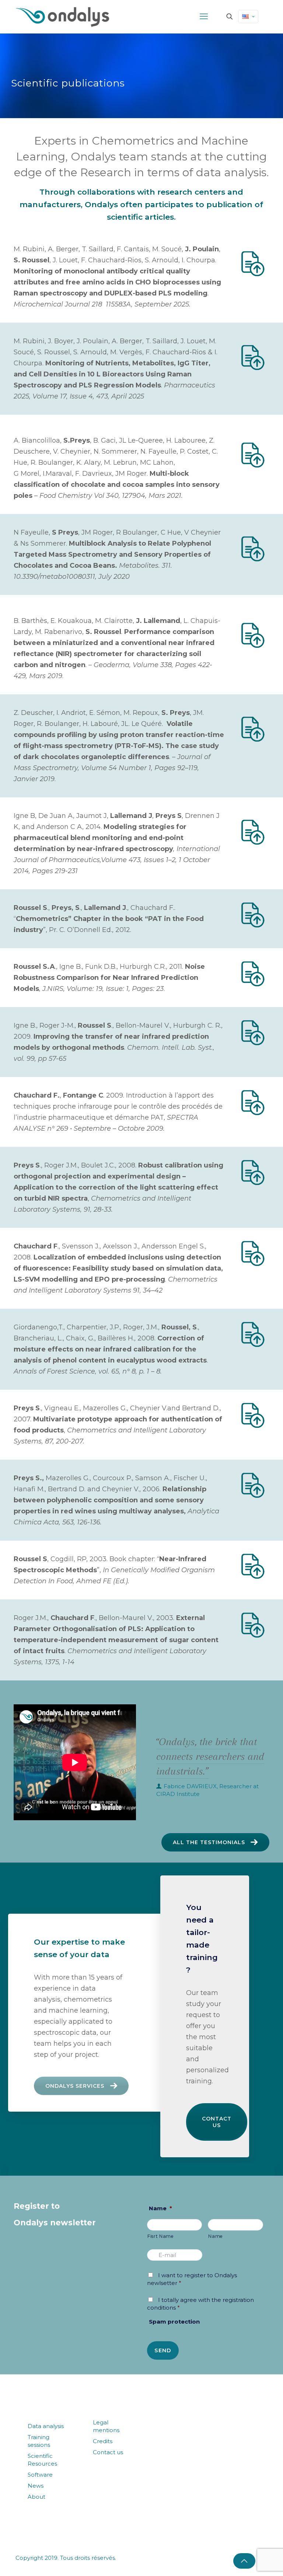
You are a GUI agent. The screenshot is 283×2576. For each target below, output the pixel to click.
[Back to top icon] (244, 2561)
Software (40, 2475)
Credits (103, 2441)
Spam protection (174, 2322)
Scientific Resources (42, 2460)
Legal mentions (106, 2426)
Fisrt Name (161, 2236)
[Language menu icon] (248, 17)
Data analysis (46, 2426)
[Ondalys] (62, 17)
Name (160, 2208)
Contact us (217, 2122)
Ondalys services (75, 2086)
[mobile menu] (204, 17)
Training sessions (39, 2441)
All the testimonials (209, 1842)
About (36, 2497)
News (36, 2486)
